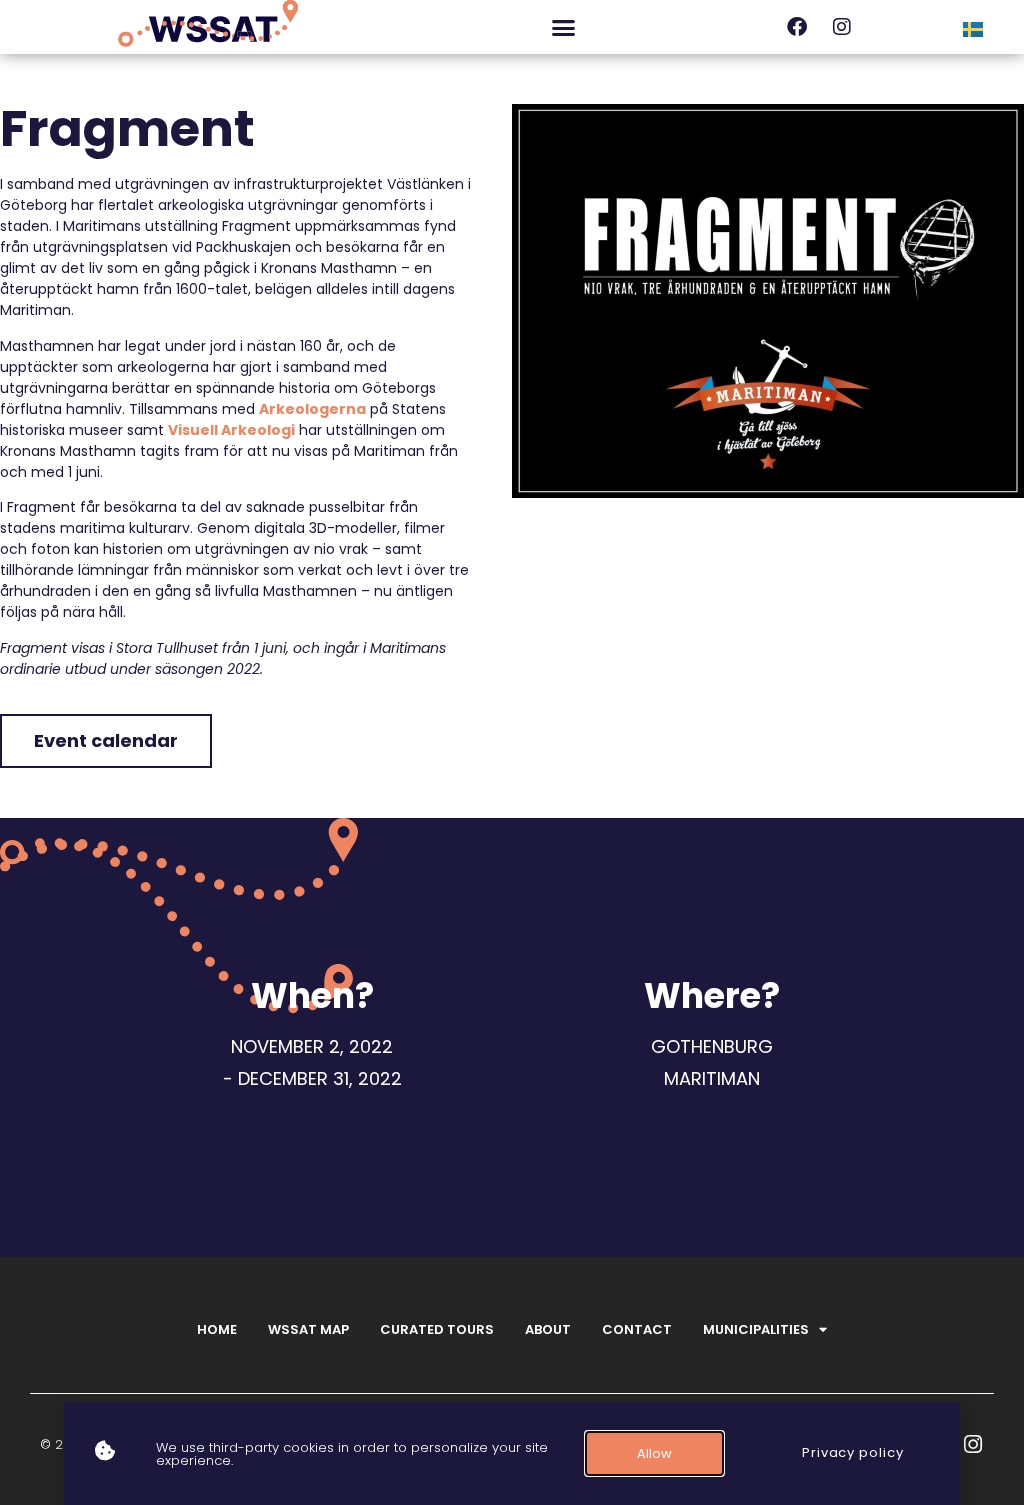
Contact (637, 1329)
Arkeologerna (312, 409)
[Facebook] (797, 27)
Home (217, 1329)
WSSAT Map (308, 1329)
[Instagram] (842, 27)
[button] (563, 27)
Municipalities (756, 1329)
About (548, 1329)
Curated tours (437, 1329)
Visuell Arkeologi (231, 430)
